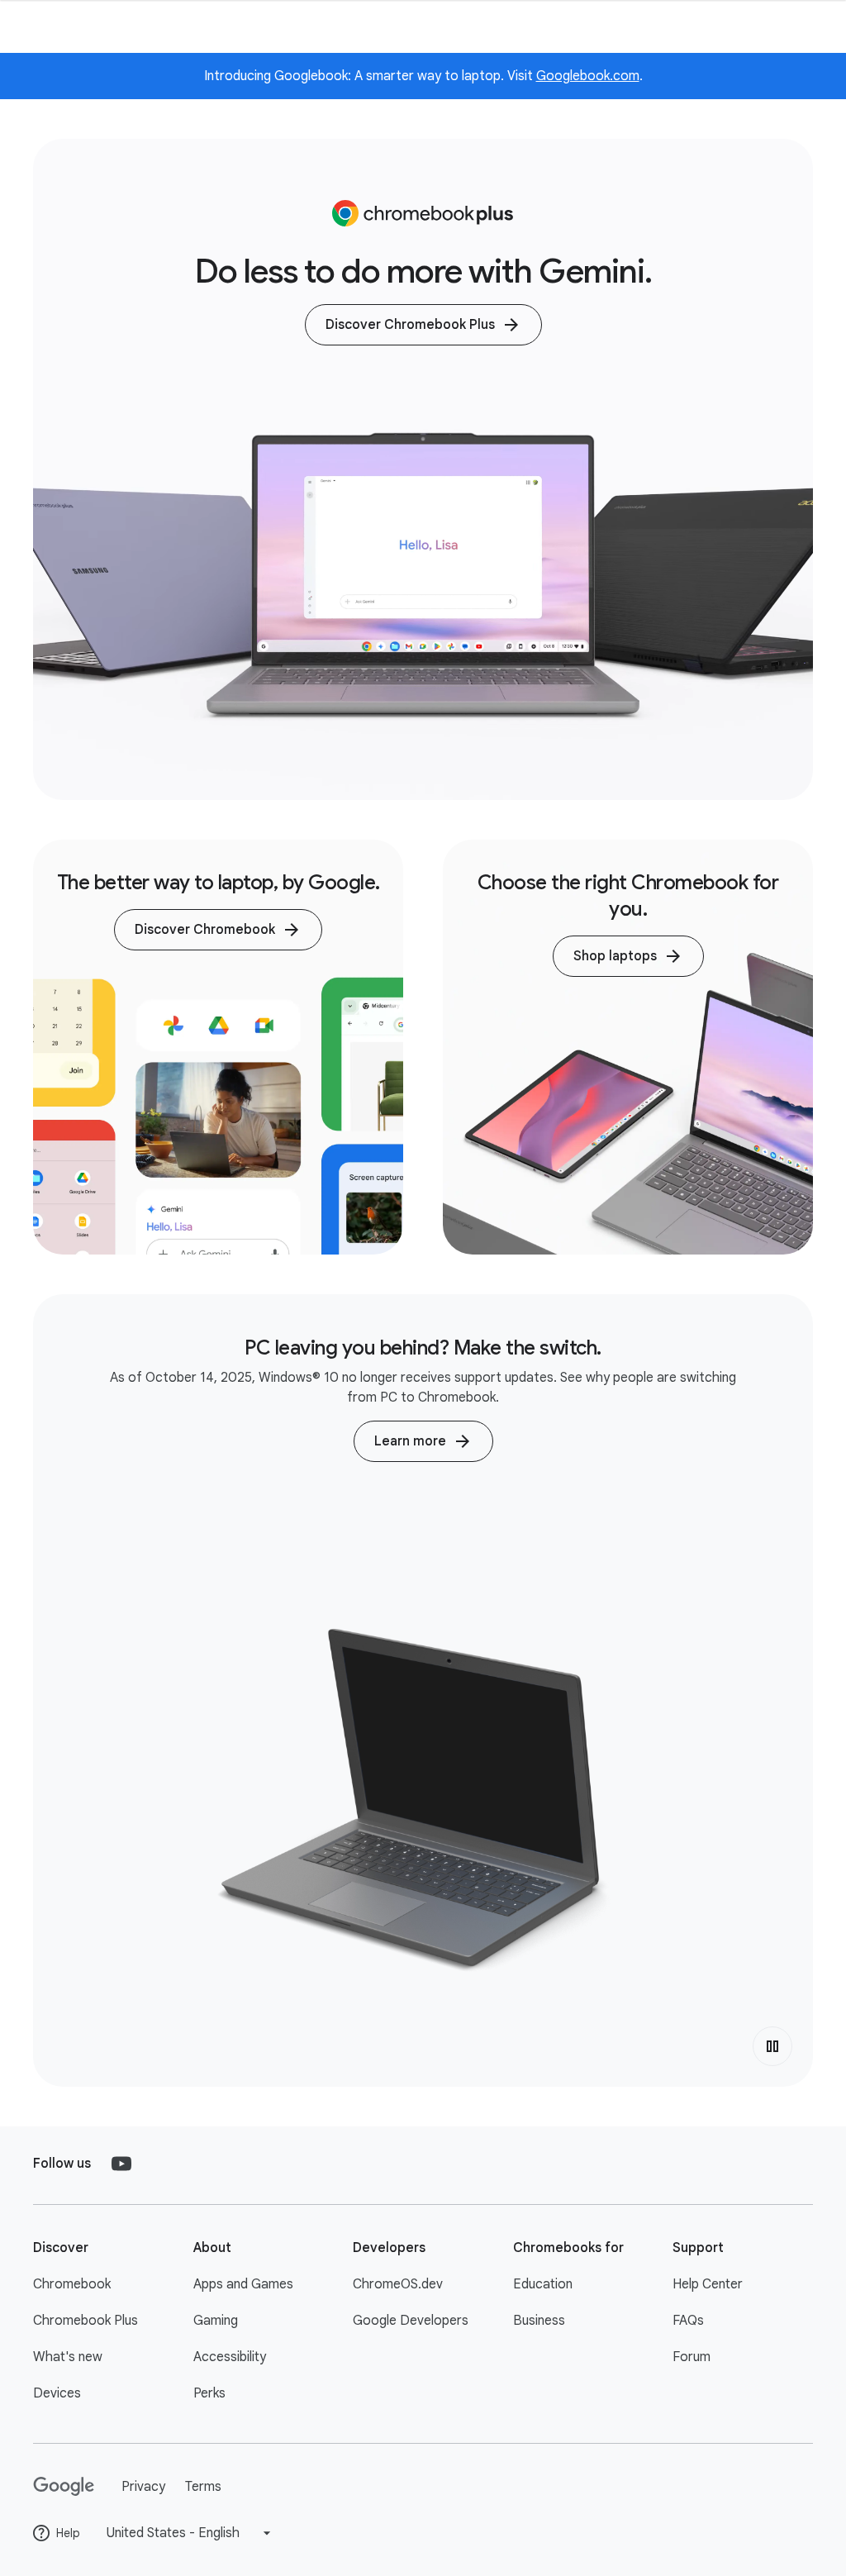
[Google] (64, 2487)
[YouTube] (121, 2164)
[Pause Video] (772, 2046)
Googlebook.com (588, 76)
